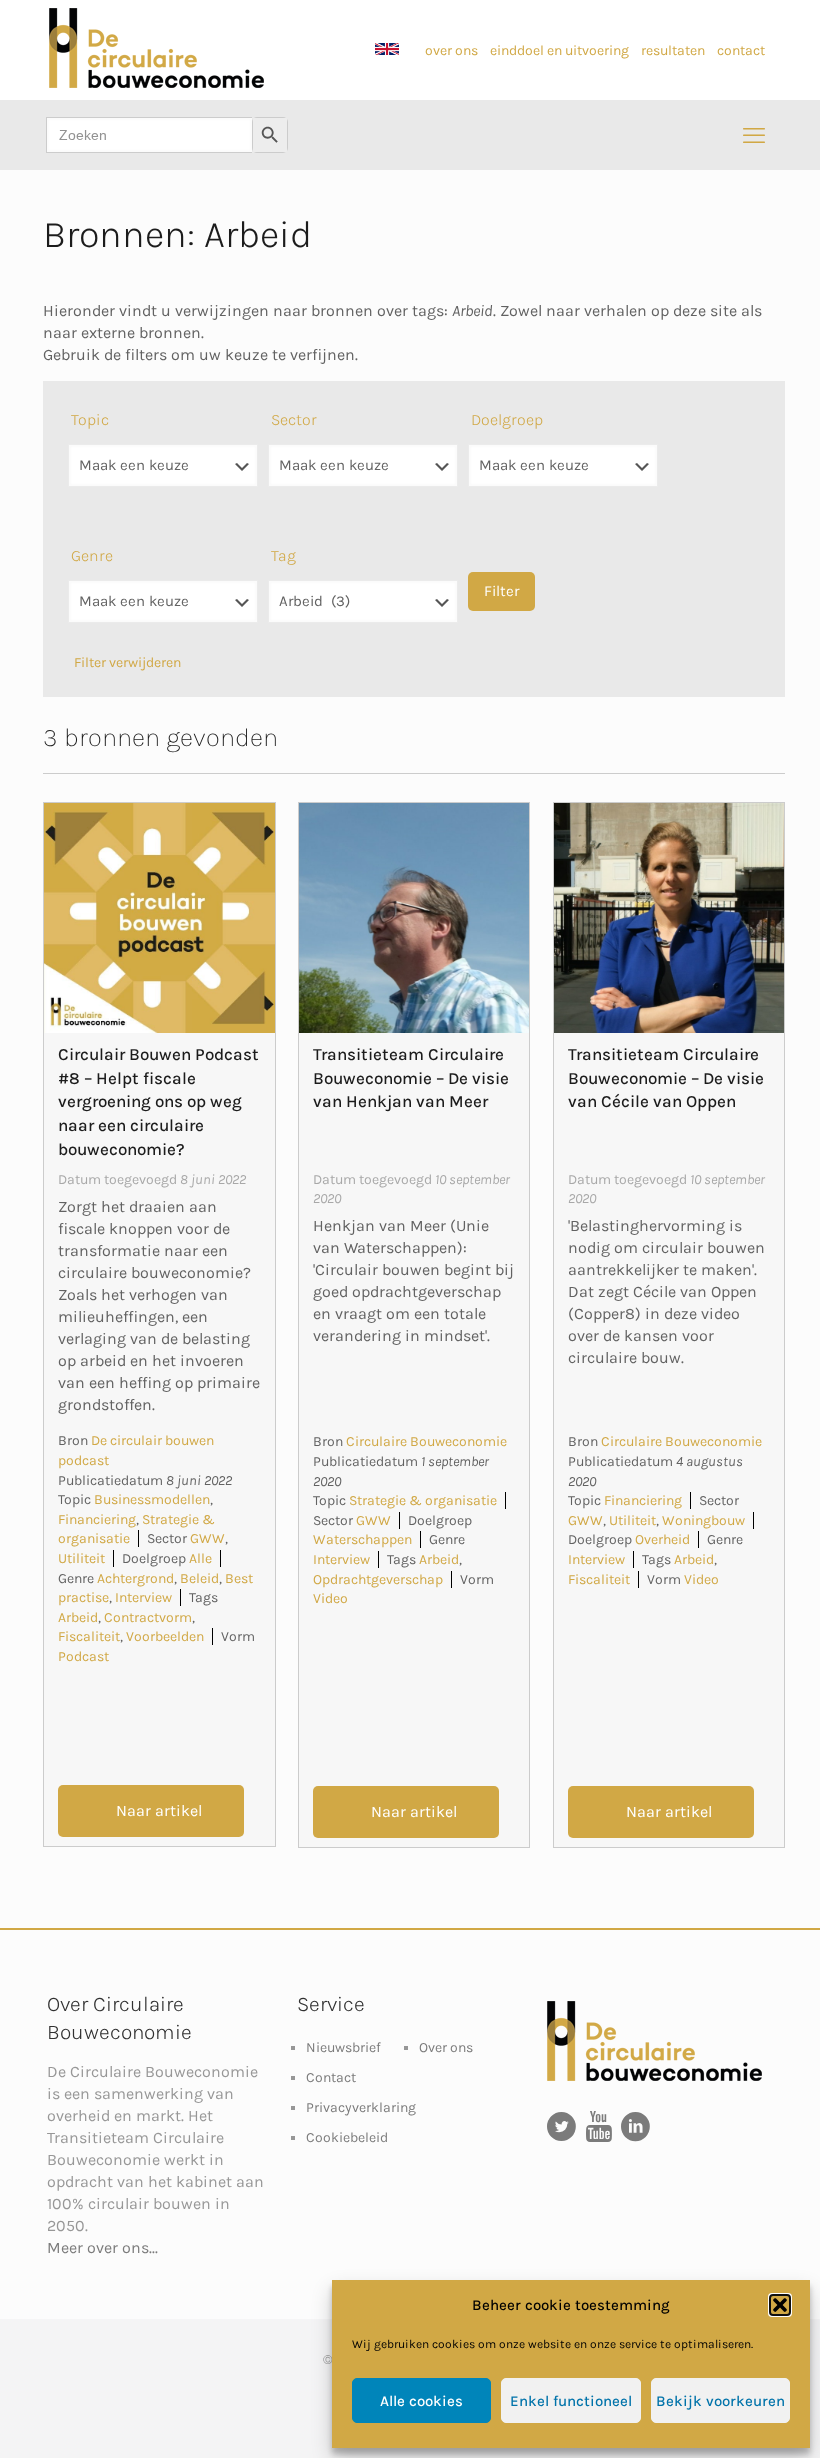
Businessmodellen (152, 1499)
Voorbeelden (165, 1636)
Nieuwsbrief (343, 2047)
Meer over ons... (102, 2247)
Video (330, 1598)
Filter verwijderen (127, 662)
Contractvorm (148, 1617)
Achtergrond (135, 1578)
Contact (331, 2077)
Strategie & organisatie (423, 1500)
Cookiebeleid (347, 2137)
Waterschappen (362, 1539)
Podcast (83, 1656)
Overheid (662, 1539)
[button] (780, 2305)
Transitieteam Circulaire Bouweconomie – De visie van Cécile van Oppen (666, 1078)
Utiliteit (81, 1558)
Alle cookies (421, 2401)
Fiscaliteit (89, 1636)
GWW (207, 1538)
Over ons (446, 2047)
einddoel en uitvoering (561, 50)
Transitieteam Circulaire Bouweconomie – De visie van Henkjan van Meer (411, 1078)
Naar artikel (159, 1810)
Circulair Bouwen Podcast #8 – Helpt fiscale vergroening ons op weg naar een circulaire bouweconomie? (158, 1101)
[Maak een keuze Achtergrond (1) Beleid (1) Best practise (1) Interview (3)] (163, 611)
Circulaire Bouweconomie (426, 1441)
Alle (200, 1558)
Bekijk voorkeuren (720, 2401)
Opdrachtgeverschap (378, 1579)
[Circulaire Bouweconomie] (156, 83)
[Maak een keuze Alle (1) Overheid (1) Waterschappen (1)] (563, 475)
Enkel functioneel (571, 2401)
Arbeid (78, 1617)
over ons (451, 50)
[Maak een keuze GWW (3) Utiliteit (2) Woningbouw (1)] (363, 475)
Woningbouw (703, 1520)
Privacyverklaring (361, 2107)
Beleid (199, 1578)
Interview (143, 1597)
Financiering (97, 1519)
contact (741, 50)
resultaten (673, 50)
